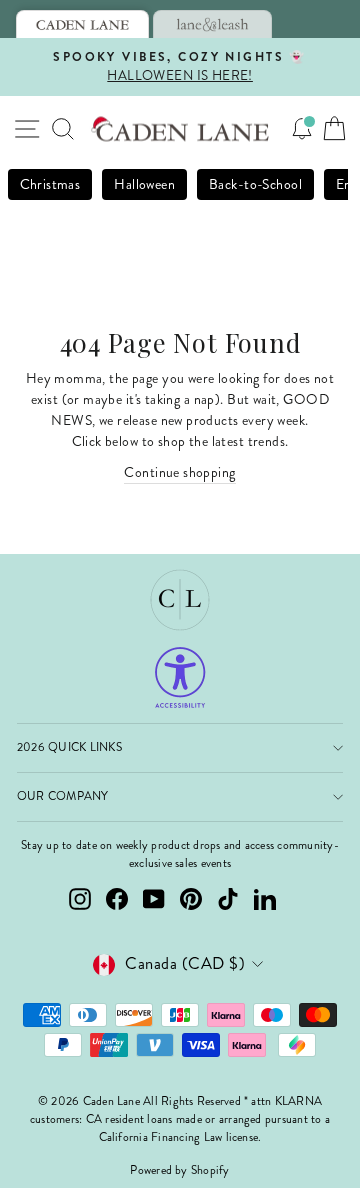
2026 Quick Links (69, 747)
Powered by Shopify (179, 1170)
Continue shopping (179, 472)
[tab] (82, 24)
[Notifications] (302, 129)
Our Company (63, 796)
